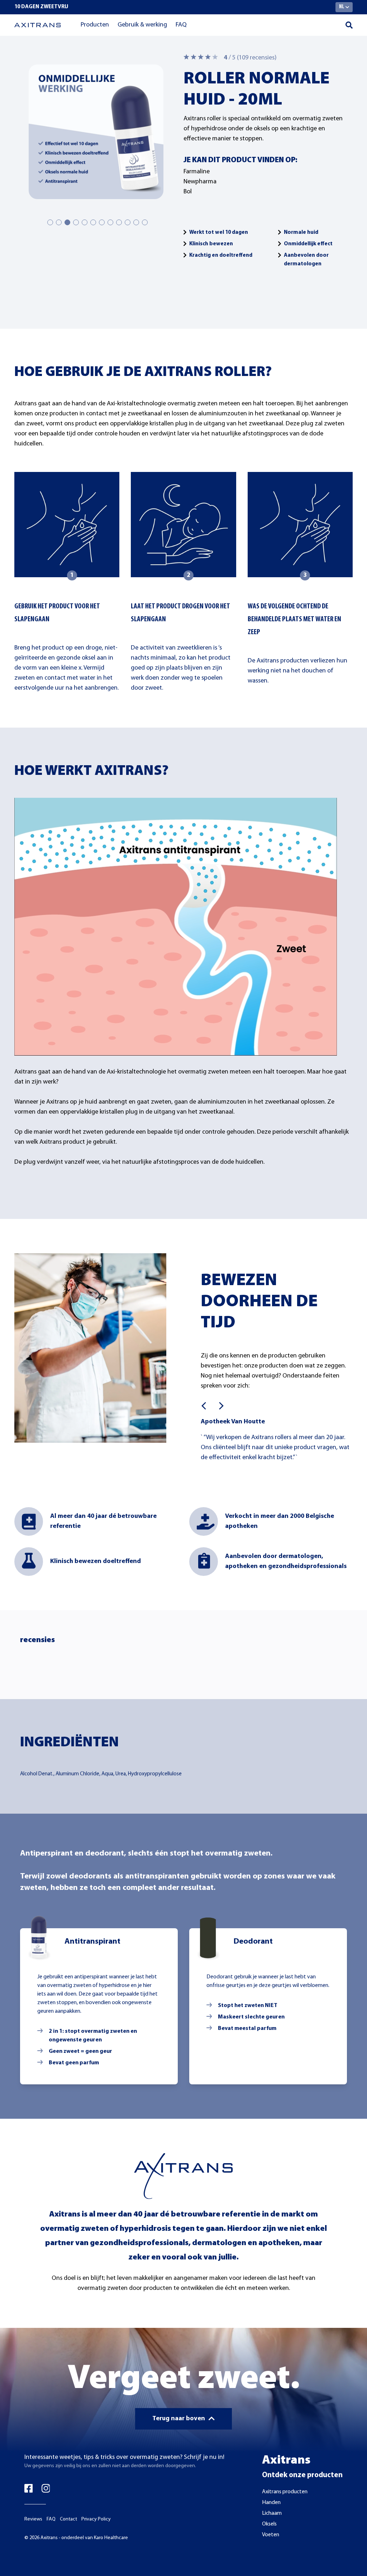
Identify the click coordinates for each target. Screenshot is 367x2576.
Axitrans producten (285, 2492)
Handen (271, 2503)
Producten (95, 25)
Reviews (33, 2519)
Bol (188, 192)
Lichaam (272, 2513)
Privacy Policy (96, 2519)
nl (342, 7)
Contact (68, 2519)
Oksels (269, 2524)
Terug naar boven (179, 2419)
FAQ (181, 25)
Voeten (271, 2535)
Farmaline (197, 172)
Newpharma (200, 182)
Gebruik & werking (142, 25)
